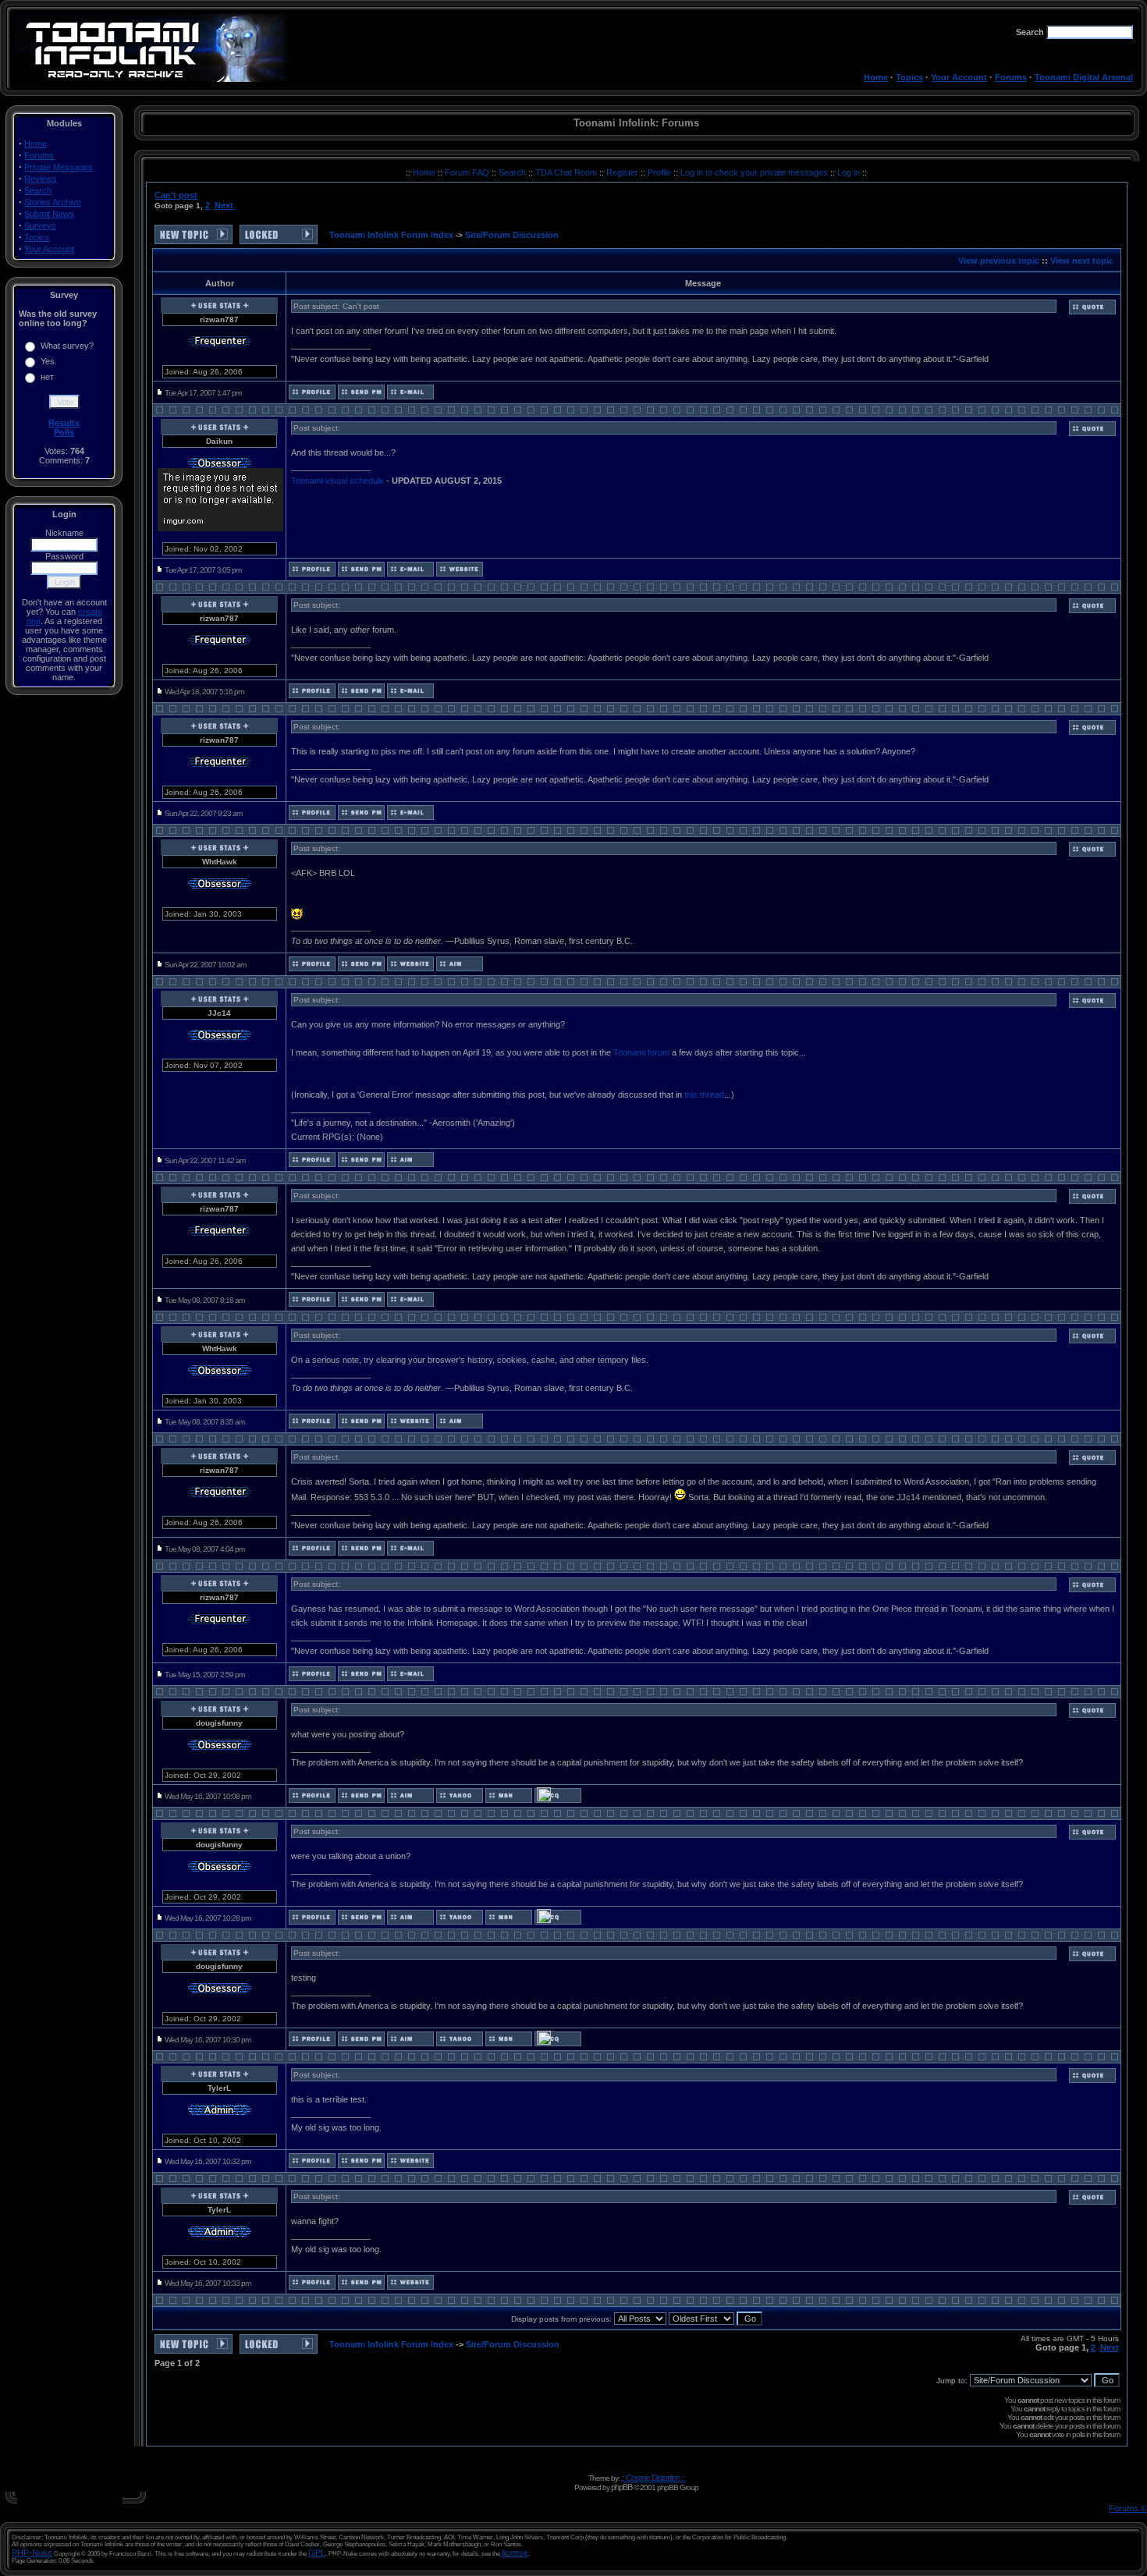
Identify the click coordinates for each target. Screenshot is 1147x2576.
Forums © (1128, 2508)
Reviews (41, 179)
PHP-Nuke (32, 2553)
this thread (704, 1095)
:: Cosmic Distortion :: (653, 2478)
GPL (317, 2553)
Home (876, 77)
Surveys (40, 225)
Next (224, 205)
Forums (1011, 77)
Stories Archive (53, 202)
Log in (849, 172)
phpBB (621, 2487)
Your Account (959, 77)
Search (38, 190)
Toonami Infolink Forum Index (391, 235)
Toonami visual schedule (337, 481)
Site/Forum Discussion (512, 235)
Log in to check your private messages (755, 172)
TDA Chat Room (567, 172)
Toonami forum (641, 1052)
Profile (661, 172)
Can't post (176, 195)
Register (623, 172)
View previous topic (999, 261)
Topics (909, 77)
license (515, 2553)
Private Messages (59, 167)
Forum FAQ (468, 172)
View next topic (1082, 261)
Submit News (49, 214)
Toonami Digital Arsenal (1084, 77)
